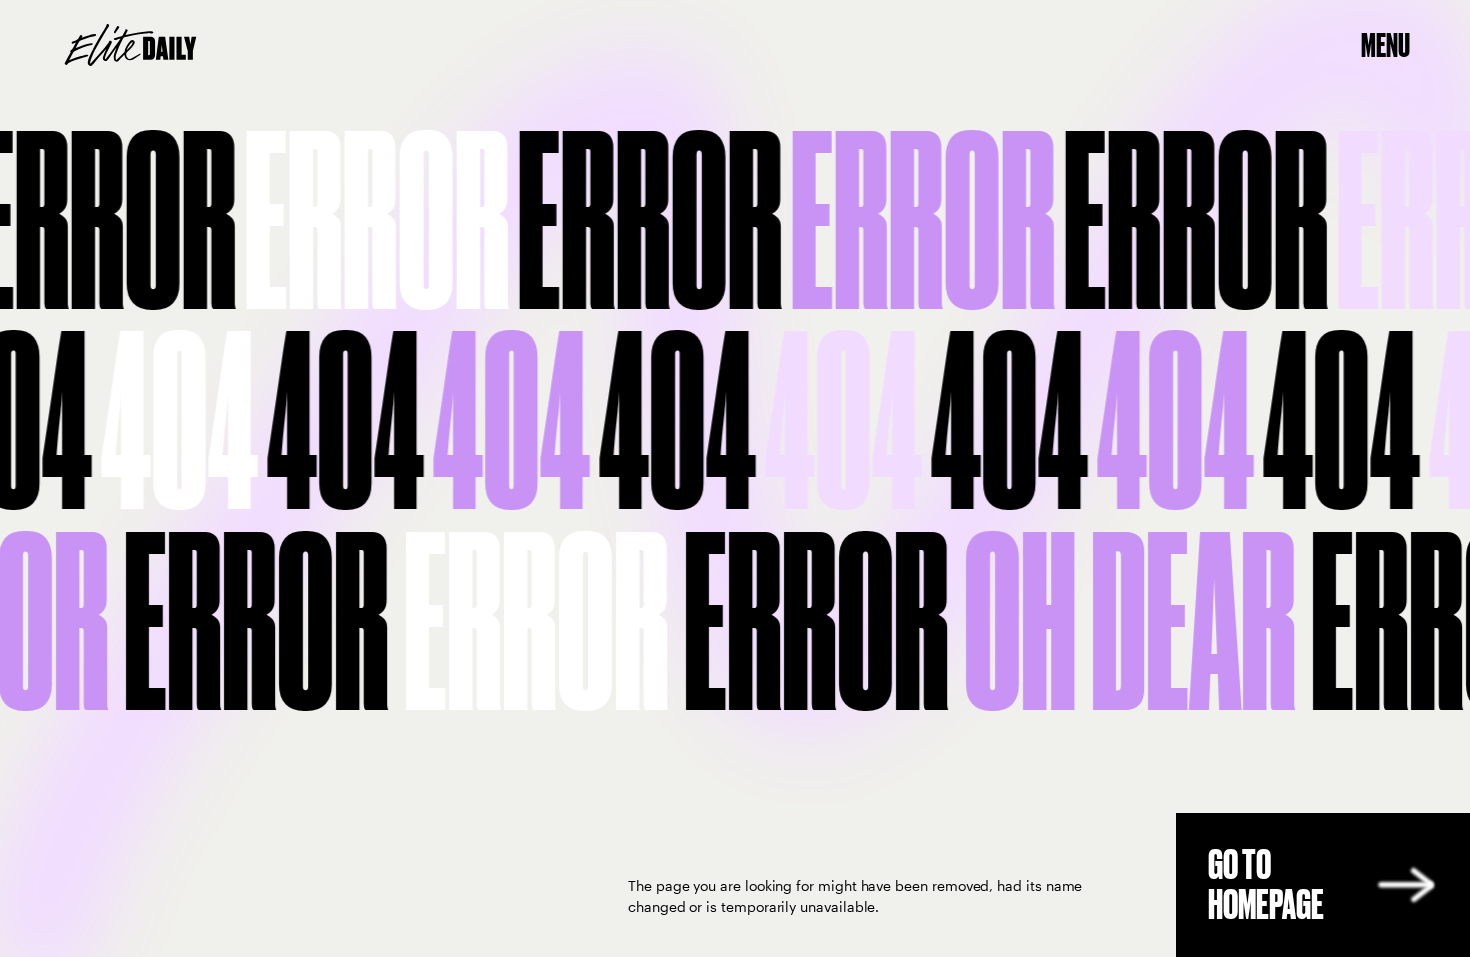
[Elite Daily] (130, 45)
